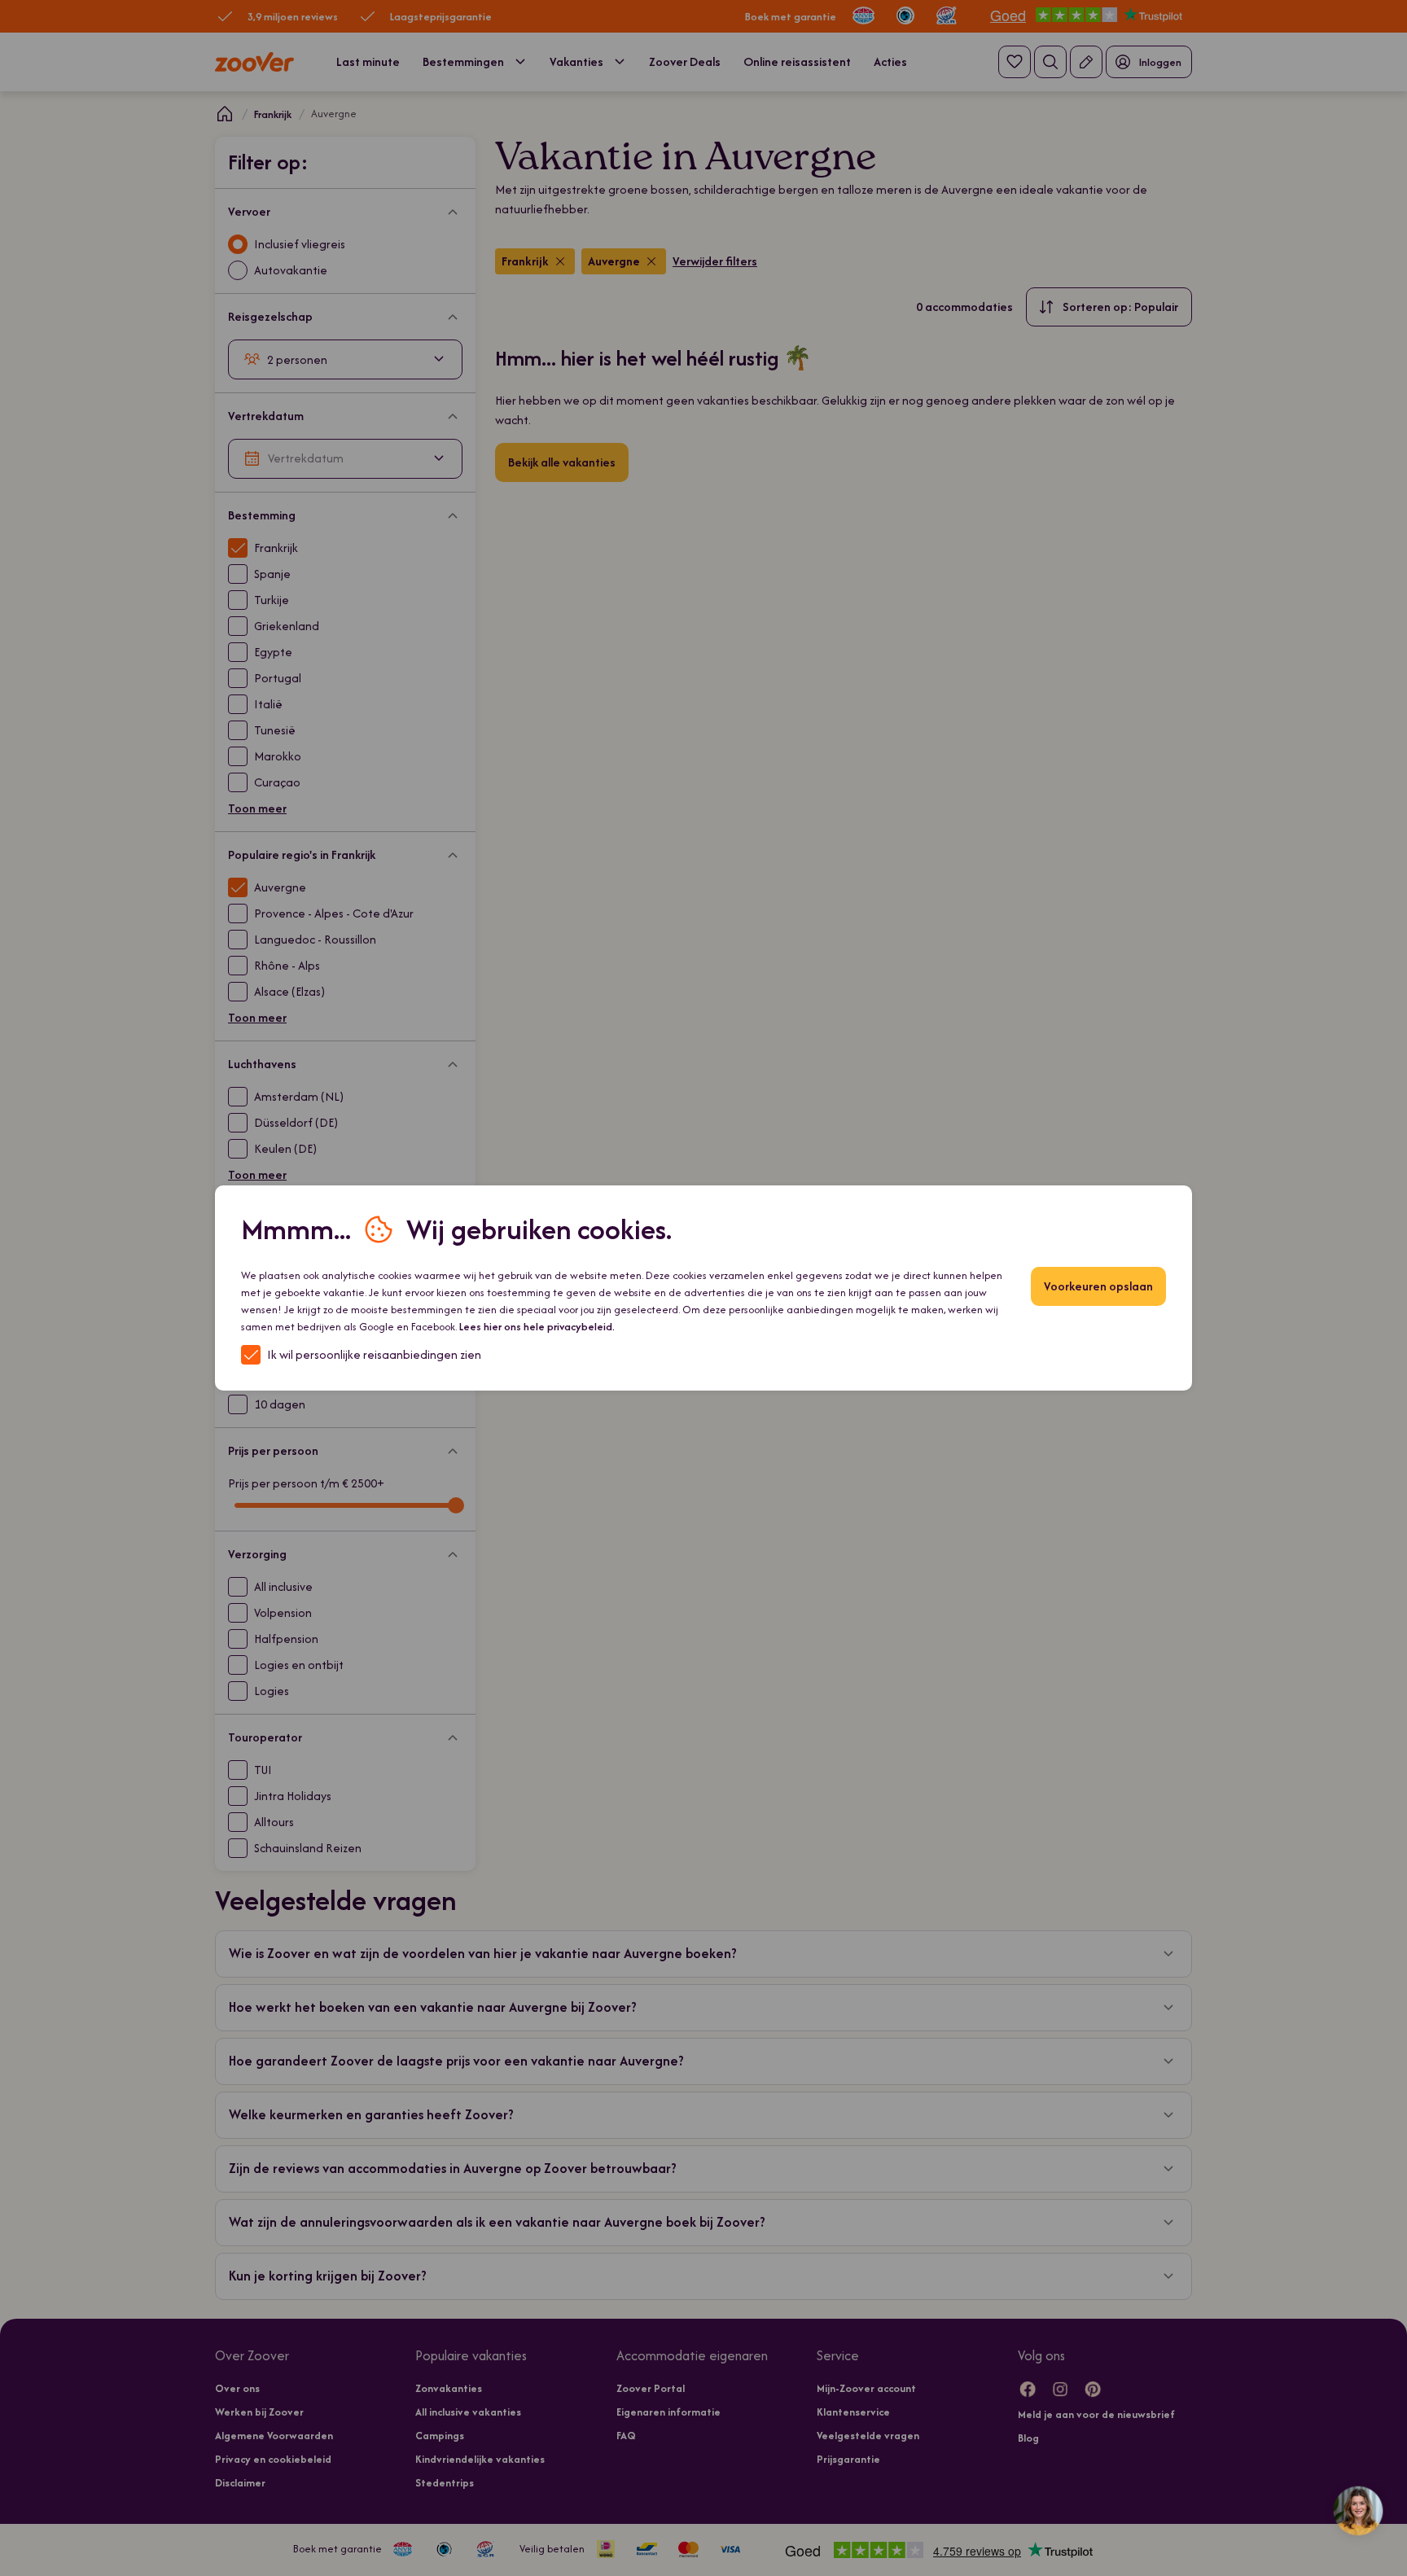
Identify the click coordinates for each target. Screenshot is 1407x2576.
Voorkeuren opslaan (1098, 1286)
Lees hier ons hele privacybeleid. (537, 1327)
